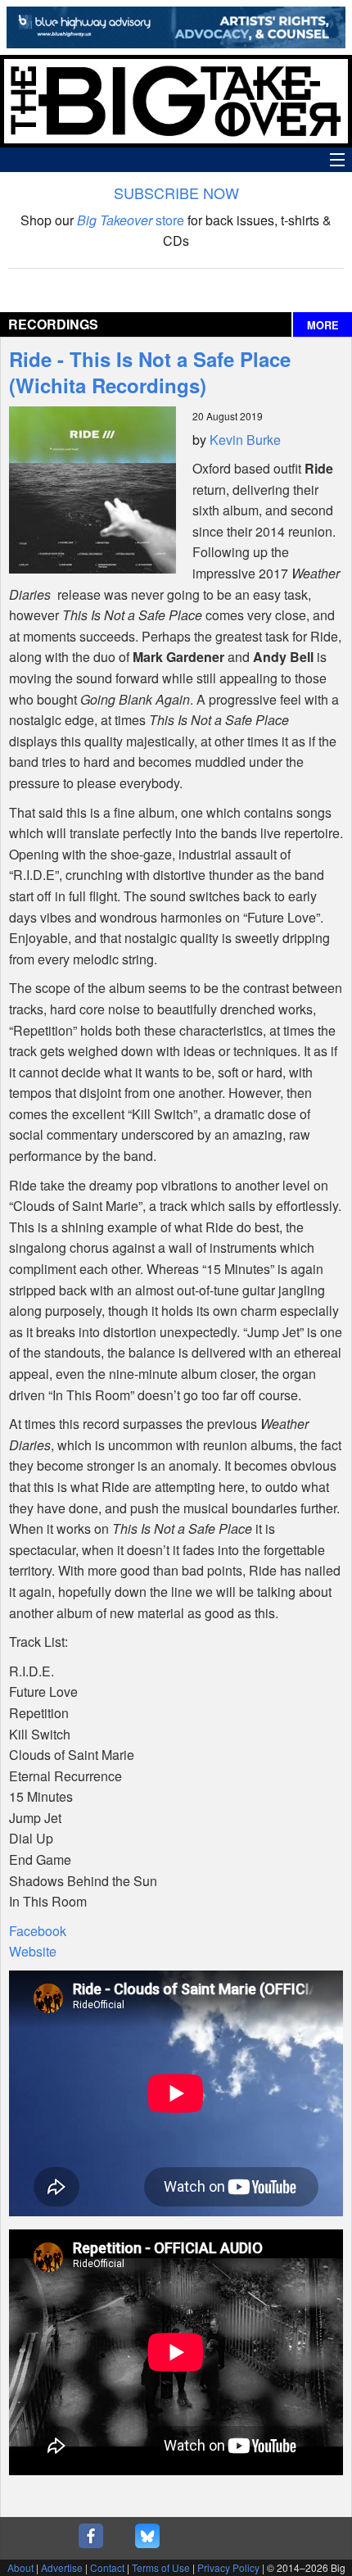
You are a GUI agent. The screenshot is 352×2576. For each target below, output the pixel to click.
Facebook (38, 1931)
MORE (323, 325)
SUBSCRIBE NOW (176, 193)
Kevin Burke (245, 440)
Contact (107, 2567)
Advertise (62, 2567)
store (131, 220)
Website (33, 1951)
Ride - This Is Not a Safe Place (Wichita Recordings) (150, 372)
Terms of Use (161, 2567)
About (20, 2567)
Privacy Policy (228, 2567)
